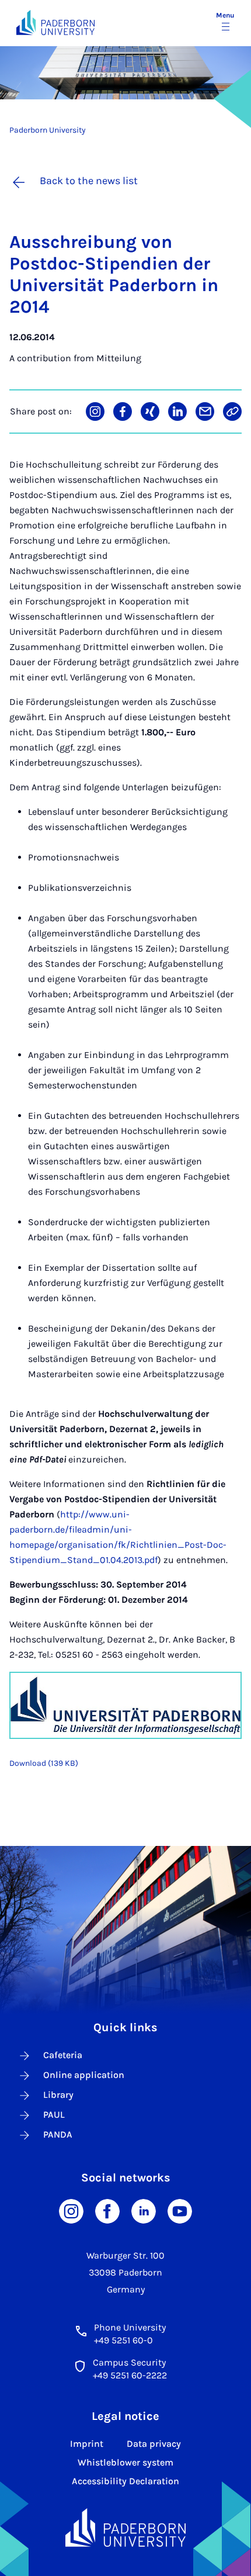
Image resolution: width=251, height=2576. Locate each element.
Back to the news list (89, 181)
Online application (84, 2075)
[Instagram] (71, 2210)
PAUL (54, 2115)
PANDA (58, 2134)
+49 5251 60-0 (123, 2340)
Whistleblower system (125, 2462)
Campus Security (129, 2362)
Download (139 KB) (44, 1763)
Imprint (87, 2444)
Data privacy (154, 2444)
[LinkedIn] (144, 2210)
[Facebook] (107, 2210)
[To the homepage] (55, 23)
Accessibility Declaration (125, 2481)
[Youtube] (180, 2210)
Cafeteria (63, 2055)
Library (58, 2095)
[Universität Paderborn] (125, 2527)
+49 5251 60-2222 (130, 2375)
